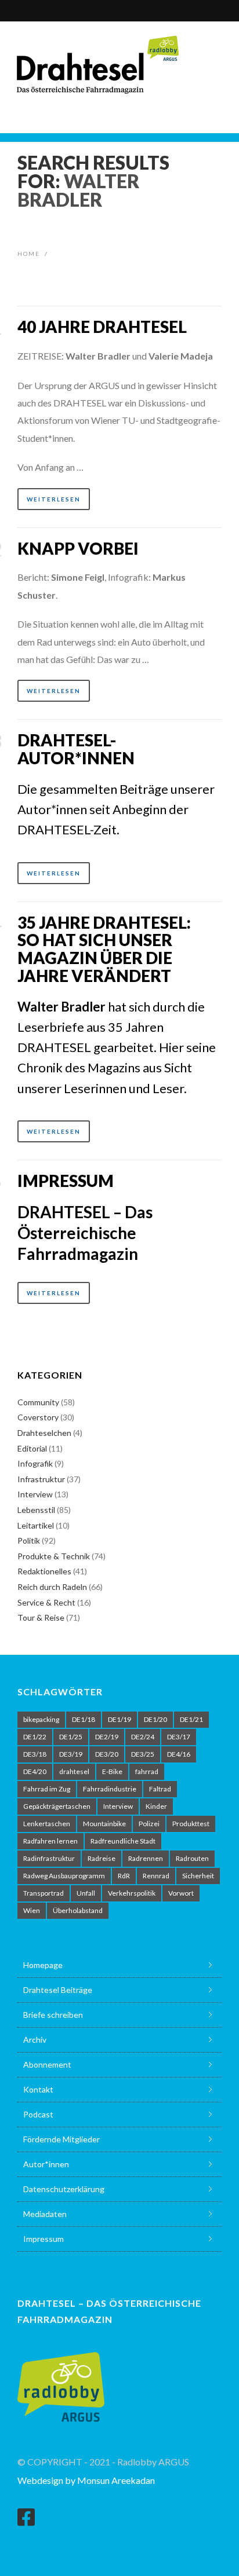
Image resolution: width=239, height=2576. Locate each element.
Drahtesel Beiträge (58, 1990)
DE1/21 (191, 1719)
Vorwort (181, 1893)
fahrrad (147, 1771)
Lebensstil (36, 1510)
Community (38, 1402)
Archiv (35, 2040)
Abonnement (47, 2064)
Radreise (102, 1858)
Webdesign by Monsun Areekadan (86, 2480)
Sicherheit (198, 1876)
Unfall (86, 1893)
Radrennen (146, 1858)
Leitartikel (36, 1525)
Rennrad (156, 1876)
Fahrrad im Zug (47, 1789)
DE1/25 (71, 1737)
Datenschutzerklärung (64, 2189)
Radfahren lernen (50, 1841)
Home (29, 254)
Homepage (43, 1965)
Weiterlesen (54, 499)
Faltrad (160, 1789)
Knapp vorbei (78, 548)
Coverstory (38, 1417)
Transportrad (44, 1893)
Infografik (35, 1463)
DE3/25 (143, 1754)
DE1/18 (84, 1719)
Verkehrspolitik (132, 1893)
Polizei (149, 1824)
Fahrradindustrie (110, 1789)
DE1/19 (119, 1719)
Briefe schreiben (53, 2015)
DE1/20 (155, 1719)
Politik (29, 1540)
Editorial (32, 1448)
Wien (32, 1910)
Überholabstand (78, 1910)
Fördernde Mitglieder (61, 2139)
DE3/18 (35, 1754)
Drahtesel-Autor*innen (76, 749)
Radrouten (192, 1858)
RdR (124, 1876)
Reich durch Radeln (52, 1587)
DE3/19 (71, 1754)
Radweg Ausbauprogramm (64, 1876)
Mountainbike (104, 1824)
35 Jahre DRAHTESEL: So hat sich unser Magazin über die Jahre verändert (104, 949)
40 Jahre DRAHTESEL (102, 327)
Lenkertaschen (47, 1824)
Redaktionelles (44, 1571)
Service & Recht (46, 1602)
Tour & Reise (41, 1617)
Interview (35, 1494)
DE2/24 (143, 1737)
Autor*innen (46, 2164)
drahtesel (74, 1771)
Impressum (66, 1181)
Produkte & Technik (54, 1556)
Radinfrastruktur (49, 1858)
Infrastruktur (41, 1479)
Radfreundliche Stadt (123, 1841)
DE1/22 (35, 1737)
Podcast (38, 2114)
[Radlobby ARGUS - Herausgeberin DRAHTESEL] (61, 2380)
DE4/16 (179, 1754)
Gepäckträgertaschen (57, 1806)
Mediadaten (45, 2214)
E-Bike (112, 1771)
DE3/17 (179, 1737)
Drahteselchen (44, 1433)
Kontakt (38, 2089)
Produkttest (191, 1824)
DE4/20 (35, 1771)
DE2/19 (107, 1737)
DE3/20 (107, 1754)
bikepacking (41, 1719)
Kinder (156, 1806)
